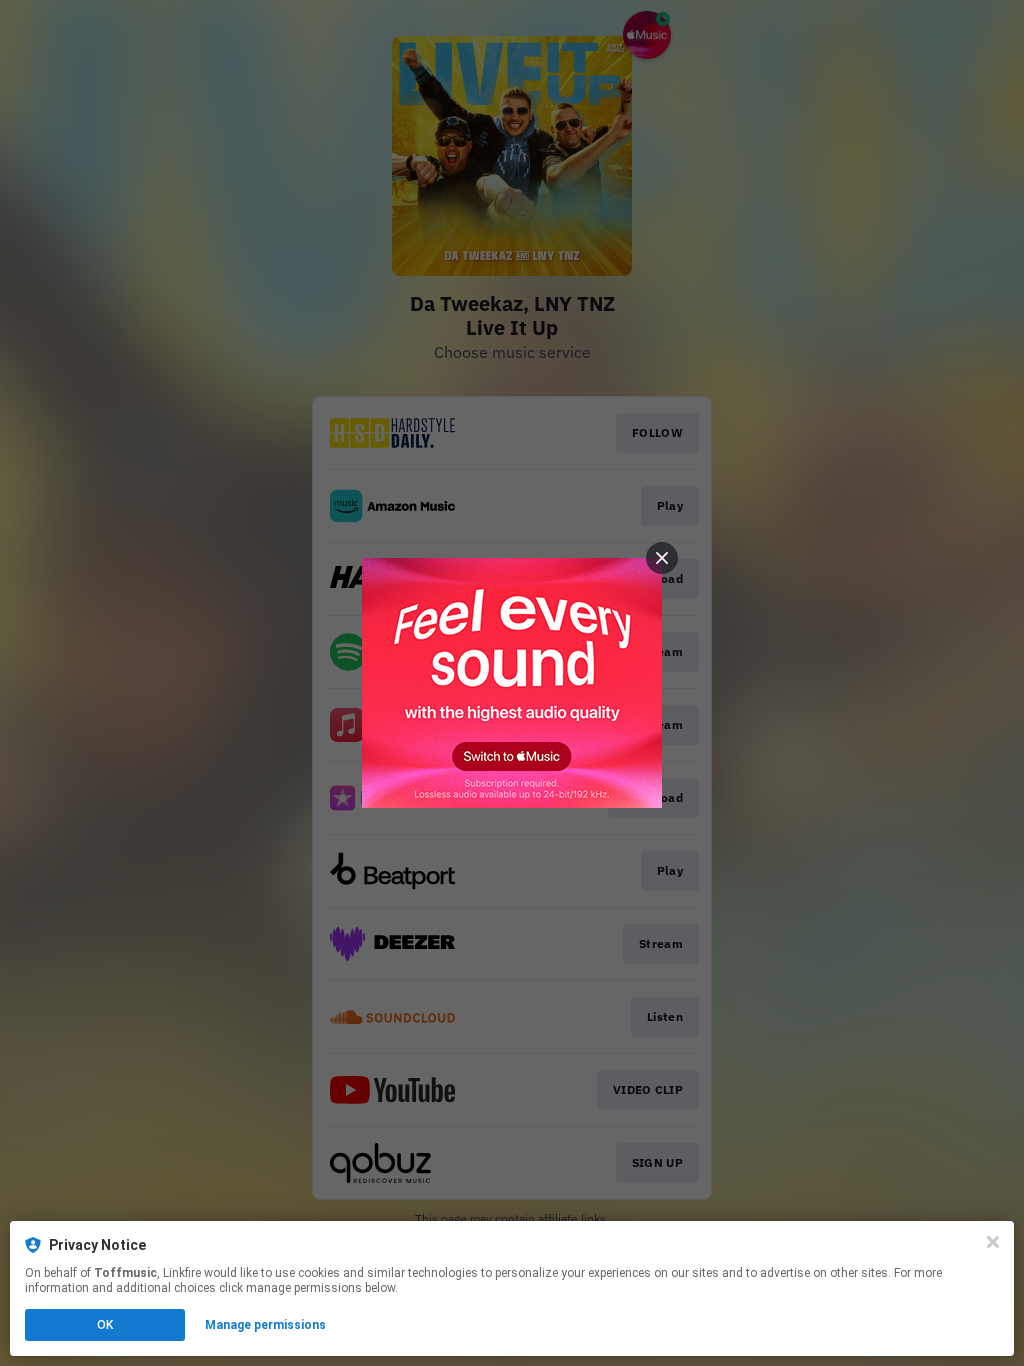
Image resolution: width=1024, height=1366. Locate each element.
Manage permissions (265, 1325)
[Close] (993, 1242)
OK (105, 1325)
